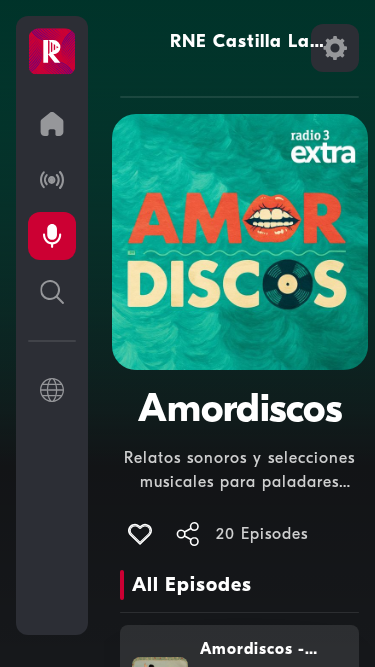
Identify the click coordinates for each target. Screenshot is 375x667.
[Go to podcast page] (52, 236)
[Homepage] (52, 52)
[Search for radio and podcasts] (52, 292)
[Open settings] (335, 48)
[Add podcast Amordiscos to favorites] (140, 534)
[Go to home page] (52, 124)
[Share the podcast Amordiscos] (188, 534)
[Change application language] (52, 390)
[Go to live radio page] (52, 180)
